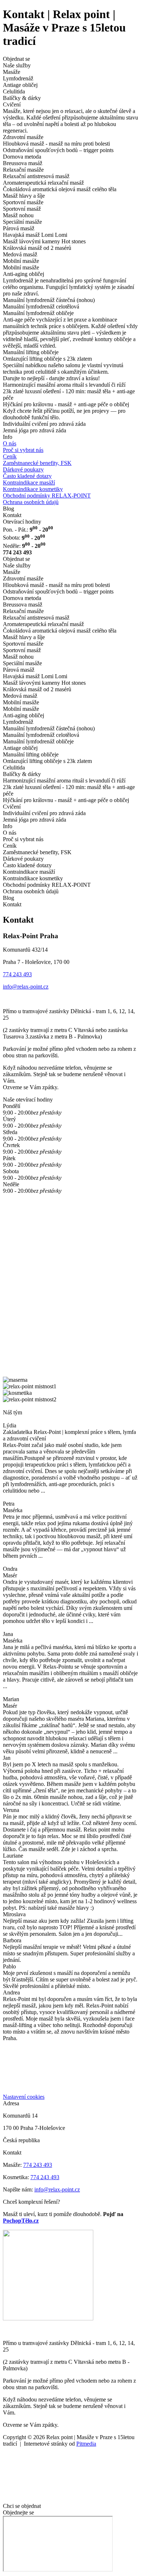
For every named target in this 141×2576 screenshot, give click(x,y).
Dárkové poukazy (23, 469)
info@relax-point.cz (26, 987)
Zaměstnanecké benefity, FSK (37, 463)
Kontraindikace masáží (29, 483)
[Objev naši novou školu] (48, 2318)
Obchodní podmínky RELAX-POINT (47, 496)
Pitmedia (86, 2444)
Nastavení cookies (24, 2097)
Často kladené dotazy (27, 476)
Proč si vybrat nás (23, 450)
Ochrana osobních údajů (31, 502)
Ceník (10, 456)
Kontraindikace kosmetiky (33, 489)
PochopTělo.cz (21, 2221)
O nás (10, 443)
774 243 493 (17, 974)
